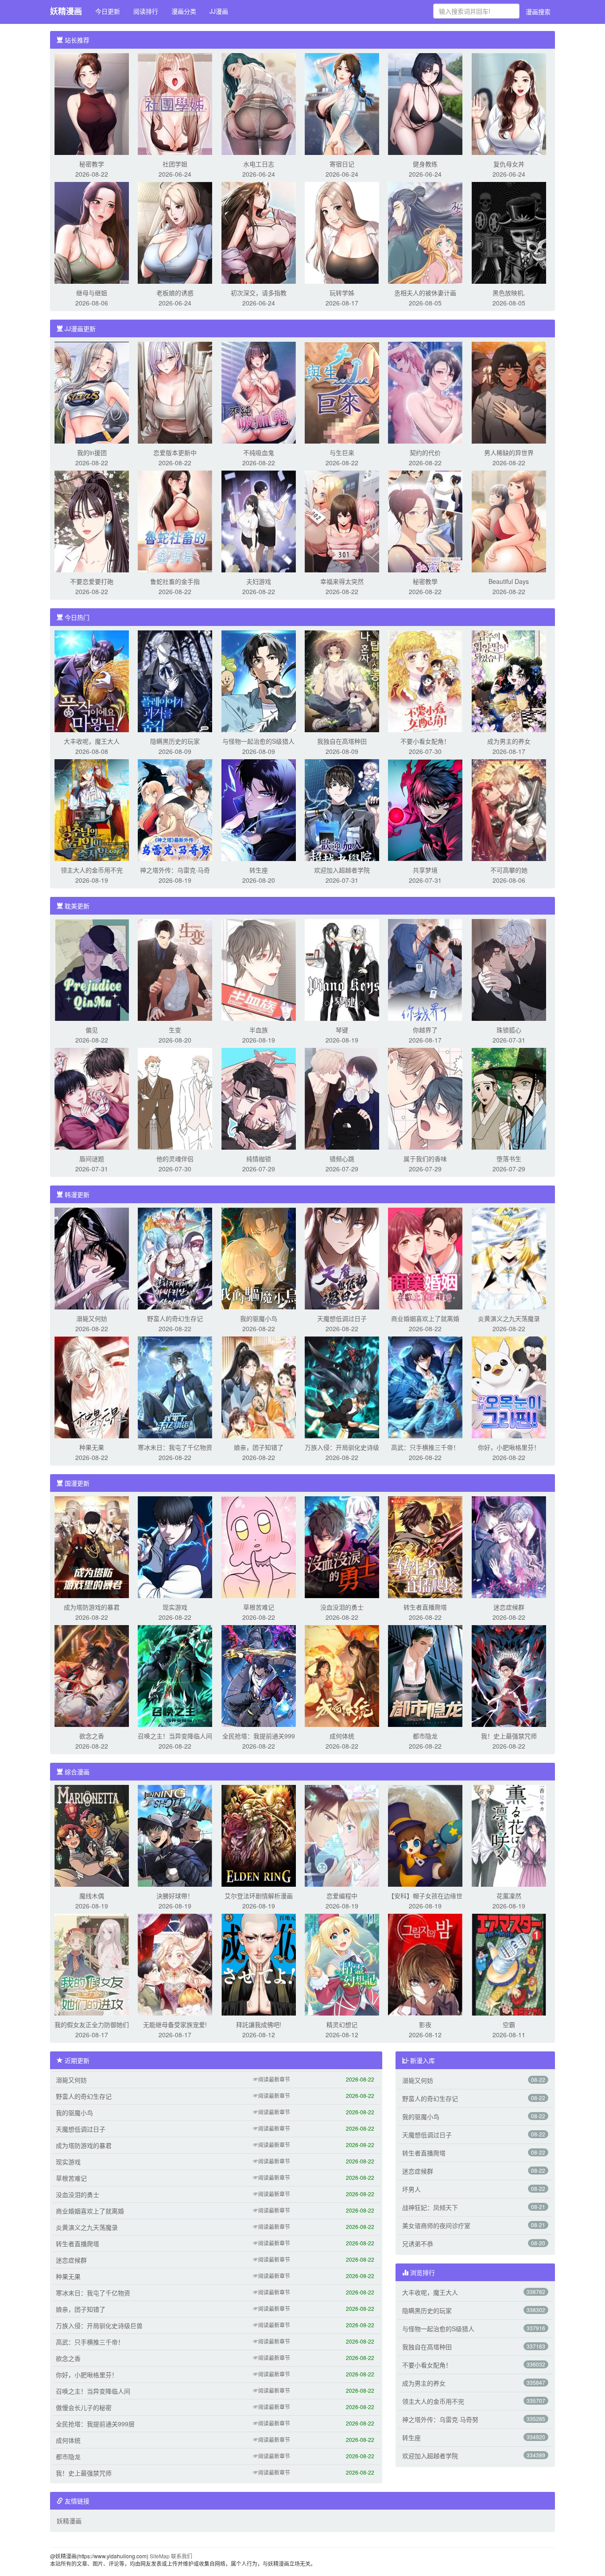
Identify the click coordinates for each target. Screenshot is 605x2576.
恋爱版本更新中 (175, 452)
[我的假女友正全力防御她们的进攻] (92, 1964)
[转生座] (259, 809)
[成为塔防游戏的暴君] (92, 1546)
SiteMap (160, 2556)
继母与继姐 (92, 293)
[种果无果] (92, 1386)
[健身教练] (425, 103)
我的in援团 (92, 452)
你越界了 (425, 1030)
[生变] (175, 969)
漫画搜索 (538, 12)
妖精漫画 (66, 11)
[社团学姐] (175, 103)
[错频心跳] (342, 1098)
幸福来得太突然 (342, 581)
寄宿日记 (342, 164)
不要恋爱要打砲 (92, 581)
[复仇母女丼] (509, 103)
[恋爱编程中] (342, 1835)
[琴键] (342, 969)
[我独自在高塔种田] (342, 680)
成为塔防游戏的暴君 (92, 1607)
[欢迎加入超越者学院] (342, 809)
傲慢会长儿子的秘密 (84, 2407)
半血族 (259, 1030)
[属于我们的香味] (425, 1098)
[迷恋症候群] (509, 1546)
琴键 (342, 1030)
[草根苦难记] (259, 1546)
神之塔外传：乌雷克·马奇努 (440, 2419)
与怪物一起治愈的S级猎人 (258, 741)
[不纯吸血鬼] (259, 392)
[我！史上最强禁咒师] (509, 1675)
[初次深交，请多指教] (259, 232)
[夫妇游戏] (259, 521)
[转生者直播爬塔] (425, 1546)
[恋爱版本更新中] (175, 392)
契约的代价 (425, 452)
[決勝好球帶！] (175, 1835)
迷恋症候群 (509, 1607)
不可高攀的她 (509, 870)
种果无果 (92, 1447)
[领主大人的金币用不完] (92, 809)
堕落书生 (509, 1159)
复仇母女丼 (509, 164)
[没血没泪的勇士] (342, 1546)
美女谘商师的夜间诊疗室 (436, 2225)
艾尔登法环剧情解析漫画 (259, 1896)
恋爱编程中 (342, 1896)
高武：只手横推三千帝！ (425, 1447)
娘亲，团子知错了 (259, 1447)
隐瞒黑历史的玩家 (175, 741)
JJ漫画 (219, 11)
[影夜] (425, 1964)
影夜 (425, 2024)
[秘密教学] (92, 103)
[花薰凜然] (509, 1835)
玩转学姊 (342, 293)
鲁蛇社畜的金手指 (175, 581)
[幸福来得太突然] (342, 521)
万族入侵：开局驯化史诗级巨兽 (99, 2325)
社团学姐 (175, 164)
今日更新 (108, 11)
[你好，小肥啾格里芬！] (509, 1386)
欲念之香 (92, 1736)
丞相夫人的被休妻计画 (425, 293)
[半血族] (259, 969)
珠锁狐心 (509, 1030)
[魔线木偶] (92, 1835)
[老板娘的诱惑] (175, 232)
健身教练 (425, 164)
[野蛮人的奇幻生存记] (175, 1258)
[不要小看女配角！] (425, 680)
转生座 (259, 870)
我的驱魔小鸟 (259, 1318)
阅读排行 (146, 11)
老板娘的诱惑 (175, 293)
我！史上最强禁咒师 (509, 1736)
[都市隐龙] (425, 1675)
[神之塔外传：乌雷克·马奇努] (175, 809)
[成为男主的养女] (509, 680)
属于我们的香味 (425, 1159)
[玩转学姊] (342, 232)
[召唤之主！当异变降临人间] (175, 1675)
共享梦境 (425, 870)
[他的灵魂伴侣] (175, 1098)
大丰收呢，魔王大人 (92, 741)
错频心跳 (342, 1159)
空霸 (509, 2024)
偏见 (92, 1030)
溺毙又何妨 (92, 1318)
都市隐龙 (425, 1736)
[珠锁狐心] (509, 969)
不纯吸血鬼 (259, 452)
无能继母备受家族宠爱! (175, 2024)
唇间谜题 (92, 1159)
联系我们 (182, 2556)
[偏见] (92, 969)
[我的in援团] (92, 392)
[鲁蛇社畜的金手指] (175, 521)
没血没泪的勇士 (342, 1607)
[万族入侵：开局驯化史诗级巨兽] (342, 1386)
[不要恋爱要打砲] (92, 521)
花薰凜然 (509, 1896)
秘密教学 (92, 164)
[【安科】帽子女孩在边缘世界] (425, 1835)
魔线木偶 (92, 1896)
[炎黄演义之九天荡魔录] (509, 1258)
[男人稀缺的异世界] (509, 392)
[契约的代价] (425, 392)
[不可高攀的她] (509, 809)
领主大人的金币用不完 (92, 870)
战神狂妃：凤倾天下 (430, 2207)
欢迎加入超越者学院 (342, 870)
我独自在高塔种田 (342, 741)
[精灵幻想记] (342, 1964)
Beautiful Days (509, 581)
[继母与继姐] (92, 232)
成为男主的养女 (509, 741)
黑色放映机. (509, 293)
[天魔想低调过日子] (342, 1258)
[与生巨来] (342, 392)
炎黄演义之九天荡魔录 (509, 1318)
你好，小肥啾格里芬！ (509, 1447)
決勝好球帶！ (175, 1896)
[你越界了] (425, 969)
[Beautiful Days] (509, 521)
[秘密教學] (425, 521)
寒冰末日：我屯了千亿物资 (175, 1447)
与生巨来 (342, 452)
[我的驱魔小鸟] (259, 1258)
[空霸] (509, 1964)
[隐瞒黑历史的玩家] (175, 680)
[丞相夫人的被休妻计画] (425, 232)
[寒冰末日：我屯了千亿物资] (175, 1386)
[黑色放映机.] (509, 232)
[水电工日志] (259, 103)
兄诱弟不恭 (418, 2244)
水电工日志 (259, 164)
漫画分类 (184, 11)
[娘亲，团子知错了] (259, 1386)
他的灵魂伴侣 (175, 1159)
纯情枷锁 (259, 1159)
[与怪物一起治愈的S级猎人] (259, 680)
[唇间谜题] (92, 1098)
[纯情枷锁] (259, 1098)
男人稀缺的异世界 (509, 452)
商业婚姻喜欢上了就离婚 (425, 1318)
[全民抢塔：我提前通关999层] (259, 1675)
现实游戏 (175, 1607)
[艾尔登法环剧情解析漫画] (259, 1835)
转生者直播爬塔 (425, 1607)
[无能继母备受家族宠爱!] (175, 1964)
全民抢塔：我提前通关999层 (95, 2424)
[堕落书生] (509, 1098)
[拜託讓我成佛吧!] (259, 1964)
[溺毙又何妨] (92, 1258)
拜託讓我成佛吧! (259, 2024)
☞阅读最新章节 (271, 2079)
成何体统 (342, 1736)
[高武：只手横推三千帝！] (425, 1386)
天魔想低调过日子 (342, 1318)
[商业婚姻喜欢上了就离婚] (425, 1258)
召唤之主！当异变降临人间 (175, 1736)
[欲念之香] (92, 1675)
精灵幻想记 (342, 2024)
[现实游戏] (175, 1546)
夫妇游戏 (259, 581)
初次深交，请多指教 (259, 293)
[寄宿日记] (342, 103)
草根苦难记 (259, 1607)
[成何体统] (342, 1675)
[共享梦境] (425, 809)
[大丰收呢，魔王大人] (92, 680)
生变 (175, 1030)
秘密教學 (425, 581)
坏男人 (411, 2189)
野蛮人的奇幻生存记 (175, 1318)
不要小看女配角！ (425, 741)
